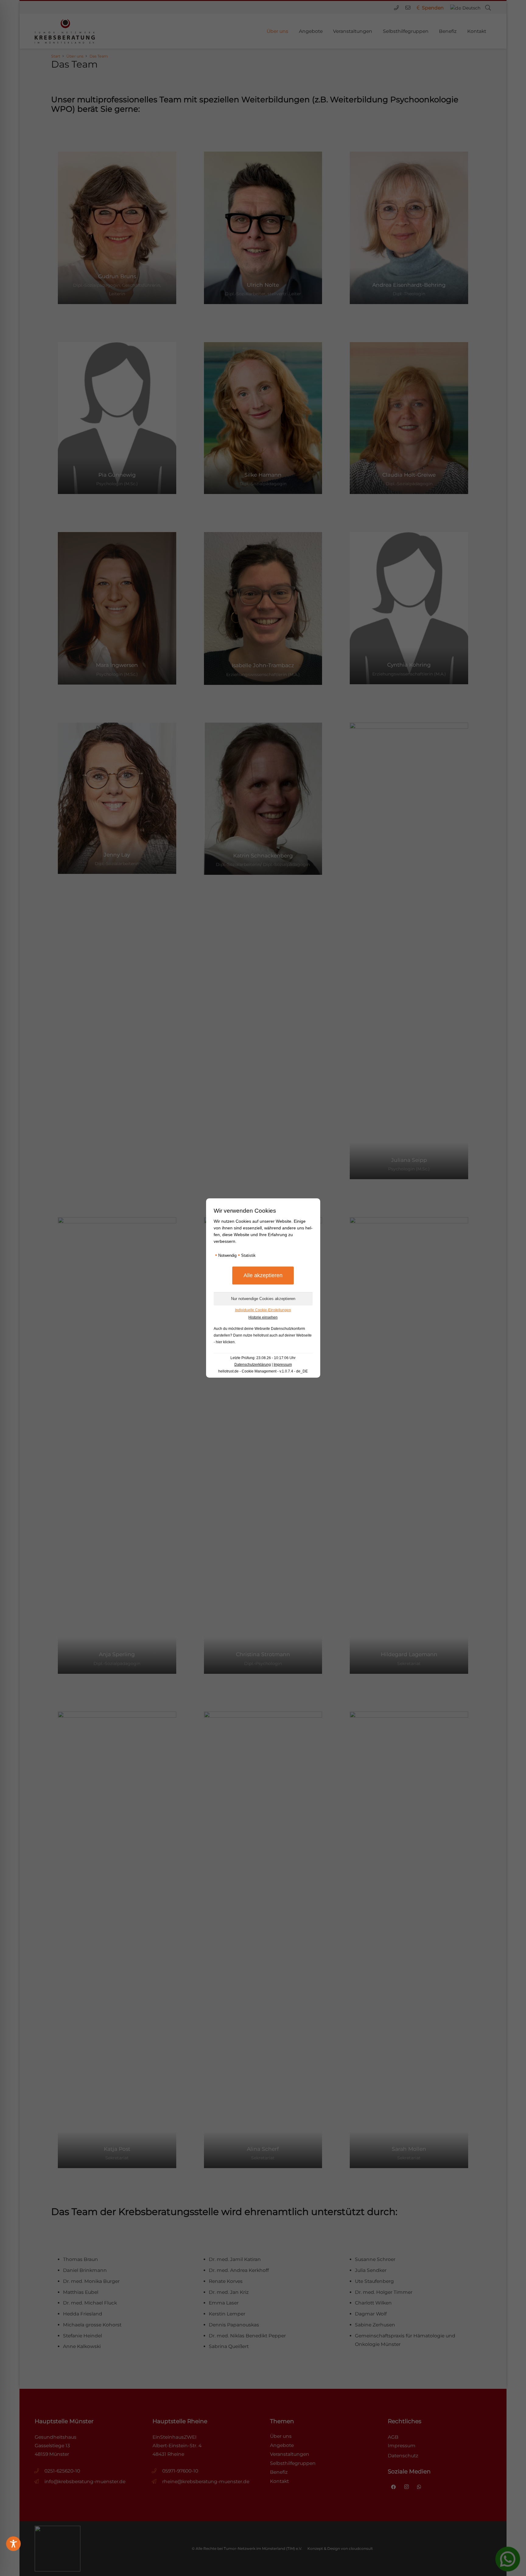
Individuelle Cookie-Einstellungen (263, 1310)
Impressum (283, 1365)
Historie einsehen (263, 1317)
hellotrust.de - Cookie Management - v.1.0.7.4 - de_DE (263, 1371)
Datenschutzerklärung (253, 1365)
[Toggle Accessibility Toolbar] (13, 2544)
